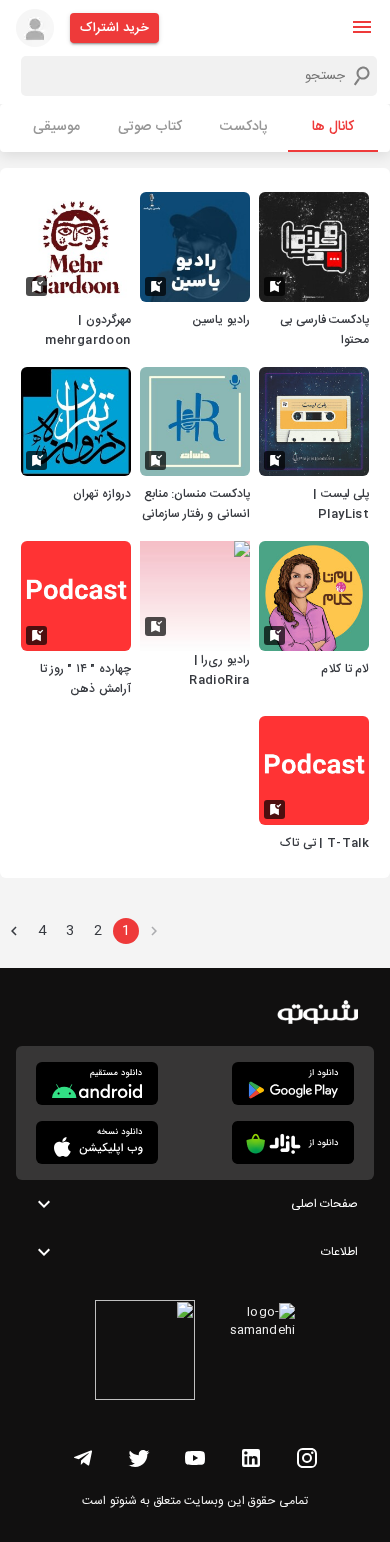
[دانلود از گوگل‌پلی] (293, 1083)
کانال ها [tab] (333, 127)
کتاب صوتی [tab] (150, 127)
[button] (362, 27)
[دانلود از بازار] (293, 1142)
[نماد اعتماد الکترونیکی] (145, 1353)
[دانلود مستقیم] (97, 1083)
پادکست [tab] (243, 127)
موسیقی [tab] (56, 127)
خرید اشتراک (114, 28)
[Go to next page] (14, 931)
